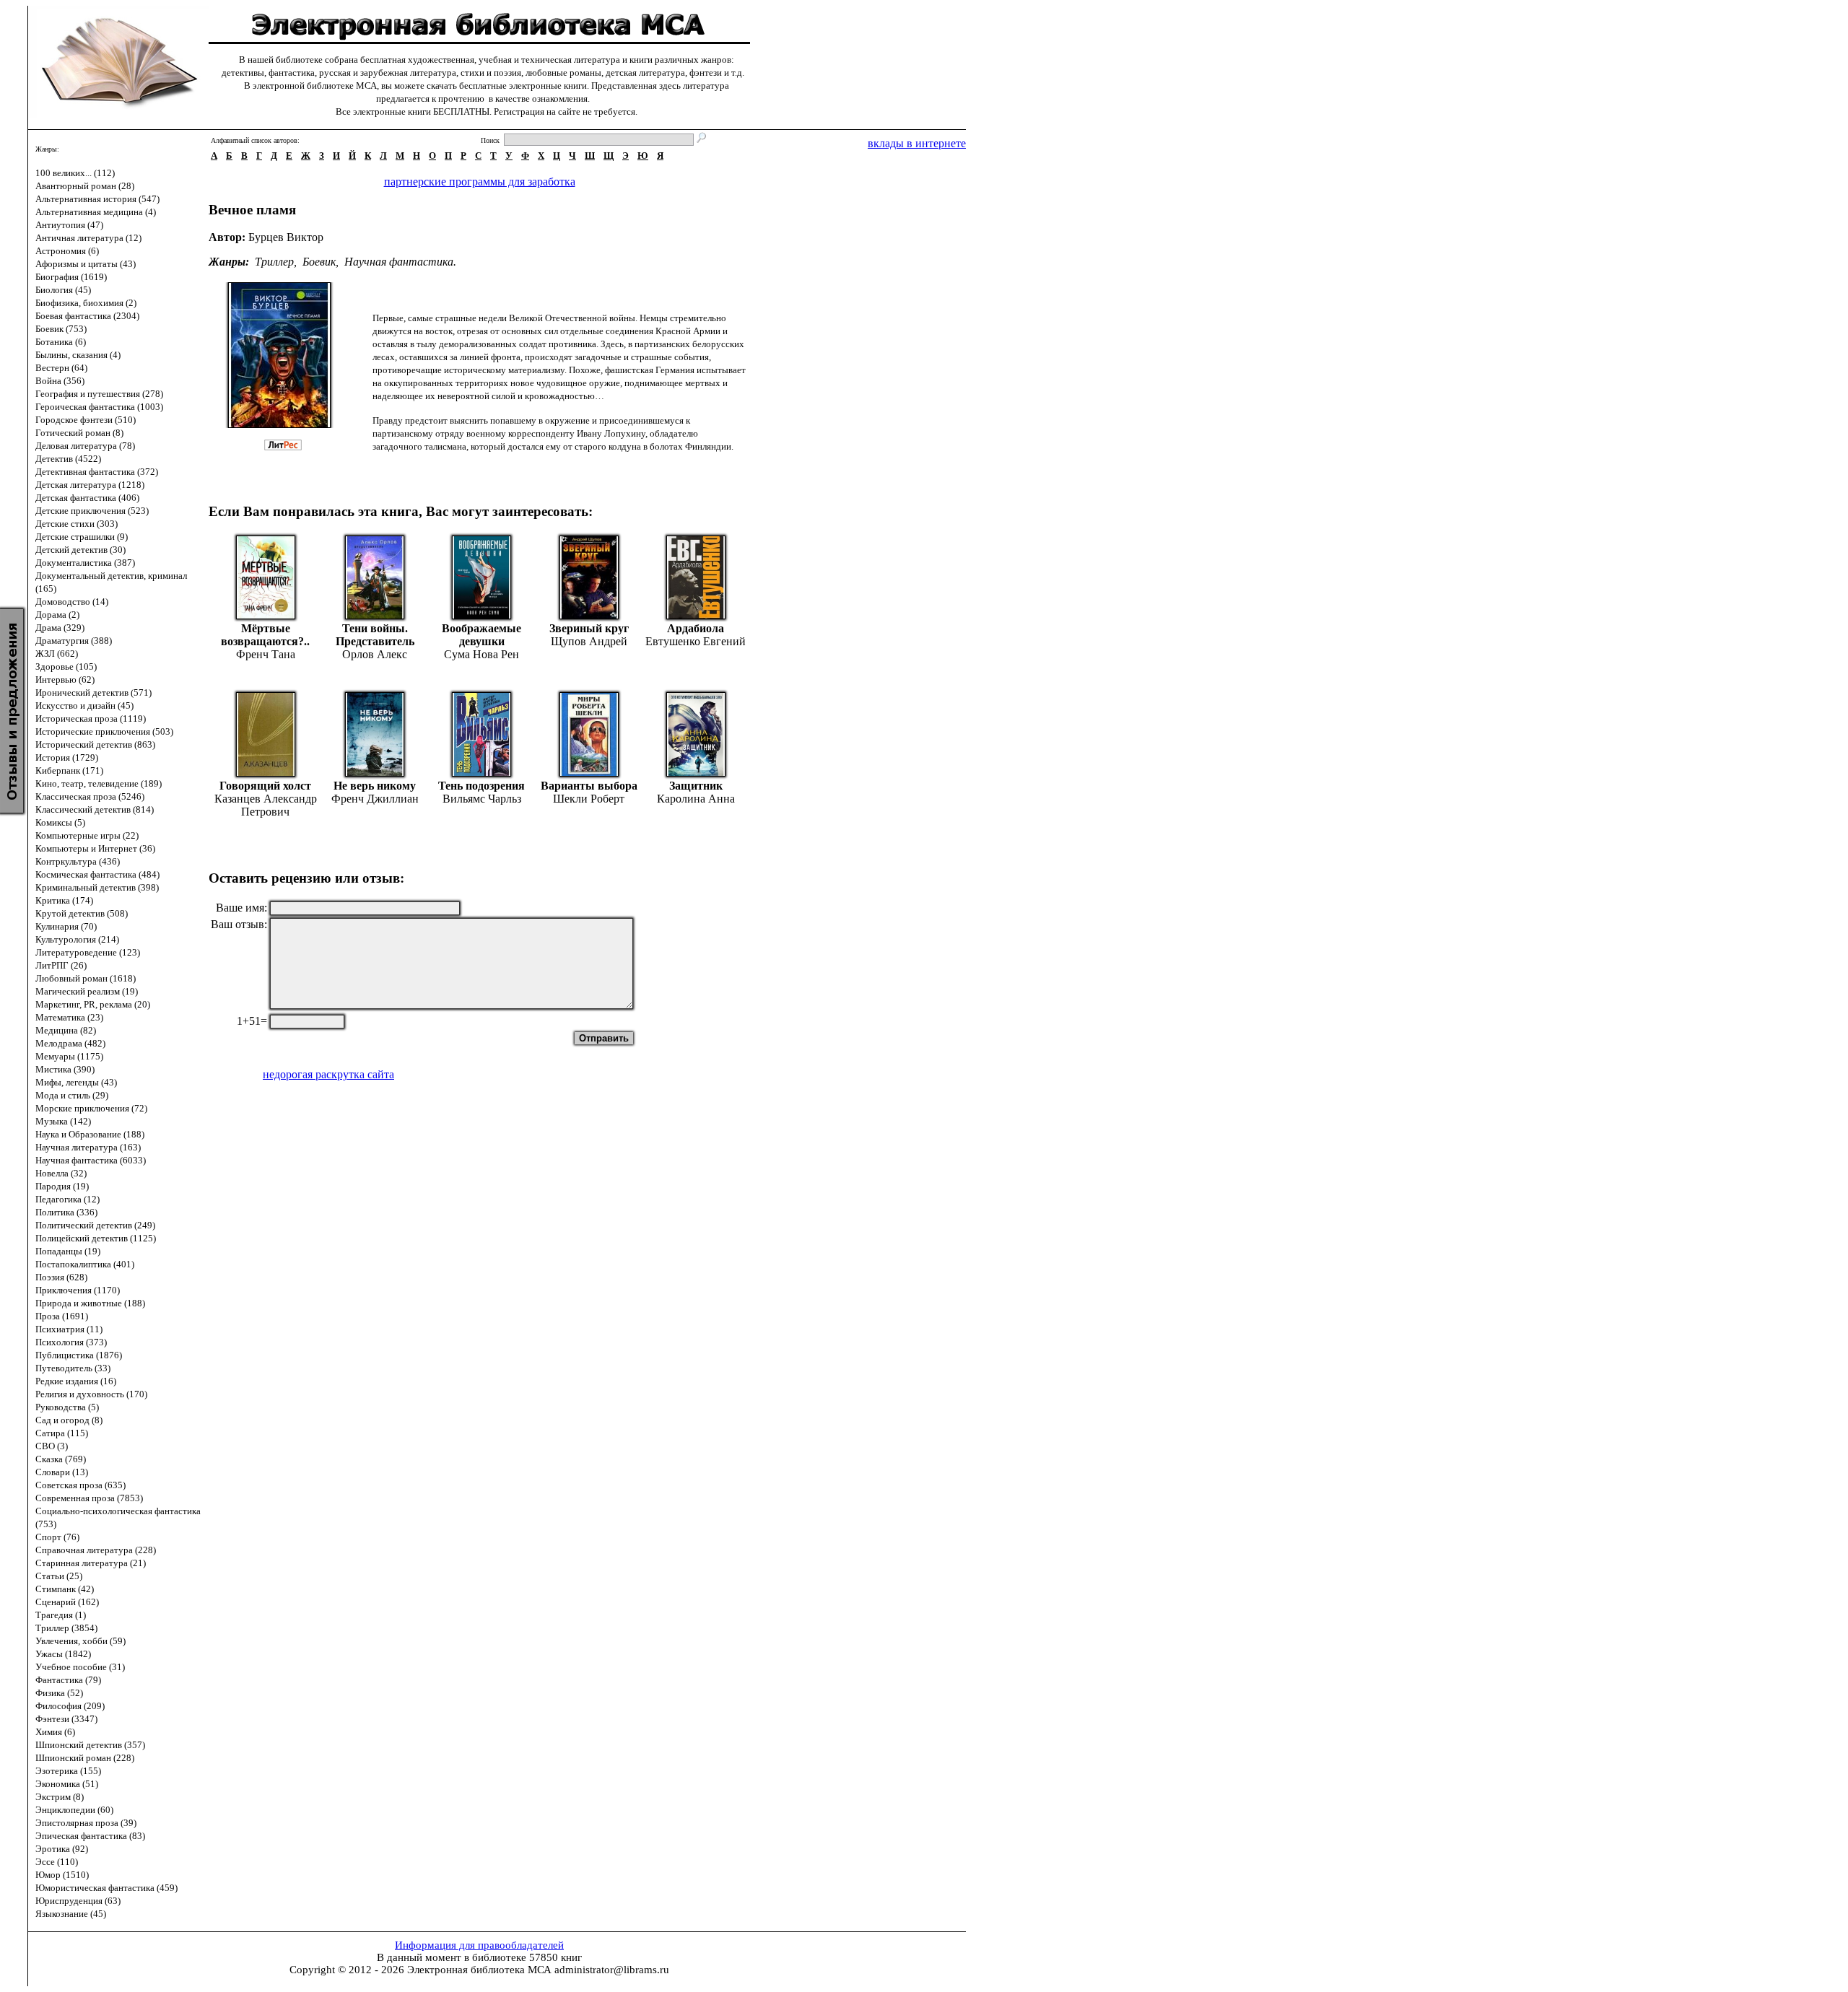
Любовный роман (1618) (86, 978)
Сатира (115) (62, 1433)
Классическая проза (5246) (90, 796)
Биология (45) (63, 290)
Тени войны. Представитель (375, 635)
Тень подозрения (481, 786)
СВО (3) (52, 1446)
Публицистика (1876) (79, 1355)
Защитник (696, 786)
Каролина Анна (696, 799)
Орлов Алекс (375, 654)
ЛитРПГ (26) (61, 965)
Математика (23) (69, 1017)
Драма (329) (60, 628)
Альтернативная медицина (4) (96, 212)
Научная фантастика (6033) (91, 1160)
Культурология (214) (77, 939)
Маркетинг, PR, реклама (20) (93, 1004)
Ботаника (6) (61, 342)
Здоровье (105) (66, 667)
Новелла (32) (61, 1173)
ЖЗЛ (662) (57, 654)
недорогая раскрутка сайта (328, 1074)
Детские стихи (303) (77, 524)
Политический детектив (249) (95, 1225)
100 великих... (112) (75, 173)
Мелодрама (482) (70, 1043)
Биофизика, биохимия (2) (86, 303)
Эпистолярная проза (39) (86, 1823)
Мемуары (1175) (69, 1056)
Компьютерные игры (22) (87, 835)
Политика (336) (66, 1212)
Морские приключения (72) (91, 1108)
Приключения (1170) (78, 1290)
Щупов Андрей (589, 641)
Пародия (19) (62, 1186)
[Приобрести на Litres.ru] (290, 446)
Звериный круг (589, 628)
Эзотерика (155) (68, 1771)
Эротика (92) (62, 1849)
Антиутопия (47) (69, 225)
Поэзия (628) (61, 1277)
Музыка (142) (63, 1121)
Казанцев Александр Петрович (266, 805)
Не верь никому (375, 786)
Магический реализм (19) (87, 991)
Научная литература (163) (88, 1147)
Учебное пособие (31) (80, 1667)
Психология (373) (71, 1342)
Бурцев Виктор (286, 237)
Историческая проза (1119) (91, 718)
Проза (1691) (62, 1316)
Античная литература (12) (88, 238)
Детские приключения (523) (92, 511)
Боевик (319, 262)
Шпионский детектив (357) (90, 1745)
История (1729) (67, 757)
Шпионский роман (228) (85, 1758)
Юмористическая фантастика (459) (106, 1888)
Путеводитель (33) (73, 1368)
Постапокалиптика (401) (85, 1264)
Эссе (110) (57, 1862)
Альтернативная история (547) (97, 199)
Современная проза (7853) (89, 1498)
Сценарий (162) (67, 1602)
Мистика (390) (65, 1069)
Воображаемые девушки (481, 635)
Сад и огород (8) (69, 1420)
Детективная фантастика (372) (97, 472)
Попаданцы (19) (68, 1251)
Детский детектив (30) (80, 550)
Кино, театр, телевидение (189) (99, 783)
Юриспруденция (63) (78, 1901)
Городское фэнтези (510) (86, 420)
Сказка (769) (61, 1459)
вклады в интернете (917, 143)
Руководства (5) (67, 1407)
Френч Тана (266, 654)
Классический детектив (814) (95, 809)
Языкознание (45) (71, 1914)
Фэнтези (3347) (66, 1719)
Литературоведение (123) (88, 952)
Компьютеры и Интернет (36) (95, 848)
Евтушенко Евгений (696, 641)
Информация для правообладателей (479, 1945)
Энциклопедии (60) (74, 1810)
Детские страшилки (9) (82, 537)
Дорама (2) (57, 615)
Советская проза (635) (80, 1485)
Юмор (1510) (62, 1875)
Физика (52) (59, 1693)
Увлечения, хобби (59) (80, 1641)
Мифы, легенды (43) (76, 1082)
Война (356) (60, 381)
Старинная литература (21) (91, 1563)
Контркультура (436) (78, 861)
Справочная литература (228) (96, 1550)
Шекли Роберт (589, 799)
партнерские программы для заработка (480, 182)
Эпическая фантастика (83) (90, 1836)
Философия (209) (70, 1706)
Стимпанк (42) (65, 1589)
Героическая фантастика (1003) (99, 407)
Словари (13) (62, 1472)
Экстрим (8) (60, 1797)
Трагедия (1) (61, 1615)
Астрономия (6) (67, 251)
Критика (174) (64, 900)
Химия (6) (55, 1732)
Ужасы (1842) (63, 1654)
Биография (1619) (71, 277)
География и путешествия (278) (99, 394)
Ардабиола (696, 628)
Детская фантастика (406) (87, 498)
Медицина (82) (66, 1030)
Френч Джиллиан (375, 799)
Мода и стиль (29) (72, 1095)
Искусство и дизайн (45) (84, 705)
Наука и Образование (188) (90, 1134)
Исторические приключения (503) (104, 731)
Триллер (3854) (66, 1628)
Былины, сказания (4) (78, 355)
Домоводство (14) (72, 602)
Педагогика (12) (67, 1199)
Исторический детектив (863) (95, 744)
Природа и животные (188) (90, 1303)
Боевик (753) (61, 329)
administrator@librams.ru (612, 1970)
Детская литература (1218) (90, 485)
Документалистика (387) (85, 563)
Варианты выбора (589, 786)
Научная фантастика (399, 262)
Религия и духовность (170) (91, 1394)
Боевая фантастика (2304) (87, 316)
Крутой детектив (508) (82, 913)
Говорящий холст (265, 786)
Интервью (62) (65, 680)
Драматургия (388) (74, 641)
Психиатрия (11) (69, 1329)
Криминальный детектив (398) (97, 887)
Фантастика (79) (68, 1680)
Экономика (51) (67, 1784)
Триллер (274, 262)
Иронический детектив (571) (93, 693)
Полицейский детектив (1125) (96, 1238)
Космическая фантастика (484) (97, 874)
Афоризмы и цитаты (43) (86, 264)
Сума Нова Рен (481, 654)
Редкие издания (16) (76, 1381)
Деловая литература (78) (85, 446)
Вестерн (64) (61, 368)
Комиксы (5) (60, 822)
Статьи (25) (59, 1576)
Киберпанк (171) (69, 770)
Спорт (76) (57, 1537)
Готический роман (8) (79, 433)
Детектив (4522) (68, 459)
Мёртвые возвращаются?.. (265, 635)
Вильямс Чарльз (482, 799)
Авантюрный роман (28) (85, 186)
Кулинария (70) (66, 926)
